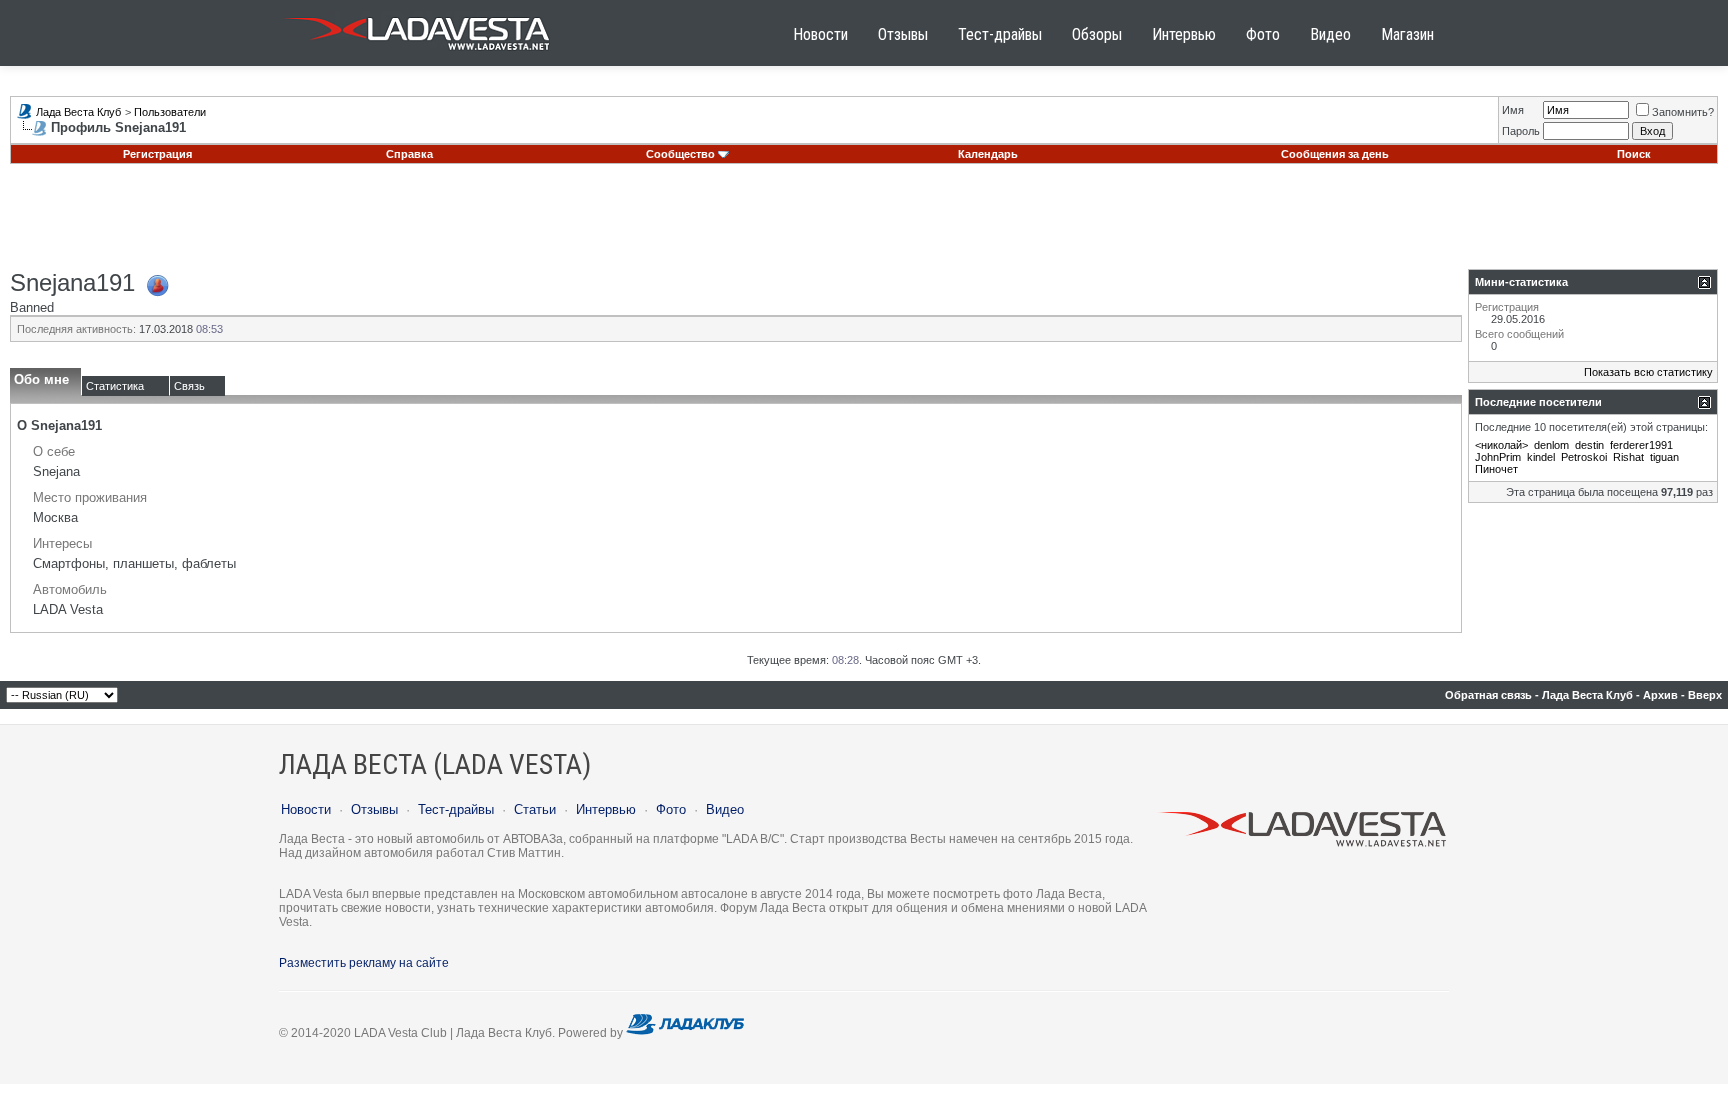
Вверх (1705, 695)
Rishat (1628, 457)
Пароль (1521, 131)
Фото (1263, 34)
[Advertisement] (864, 224)
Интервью (1184, 34)
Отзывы (903, 34)
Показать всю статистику (1648, 372)
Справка (409, 154)
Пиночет (1496, 469)
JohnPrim (1498, 457)
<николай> (1501, 445)
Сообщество (680, 154)
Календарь (988, 154)
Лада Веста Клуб (78, 112)
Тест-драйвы (1000, 34)
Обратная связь (1488, 695)
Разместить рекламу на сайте (364, 963)
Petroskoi (1584, 457)
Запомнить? (1683, 112)
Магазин (1407, 34)
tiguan (1664, 457)
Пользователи (170, 112)
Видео (1330, 34)
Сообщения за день (1335, 154)
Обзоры (1097, 34)
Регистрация (157, 154)
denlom (1551, 445)
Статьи (535, 809)
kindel (1541, 457)
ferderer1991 (1641, 445)
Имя (1513, 110)
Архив (1660, 695)
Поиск (1634, 154)
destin (1589, 445)
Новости (820, 34)
